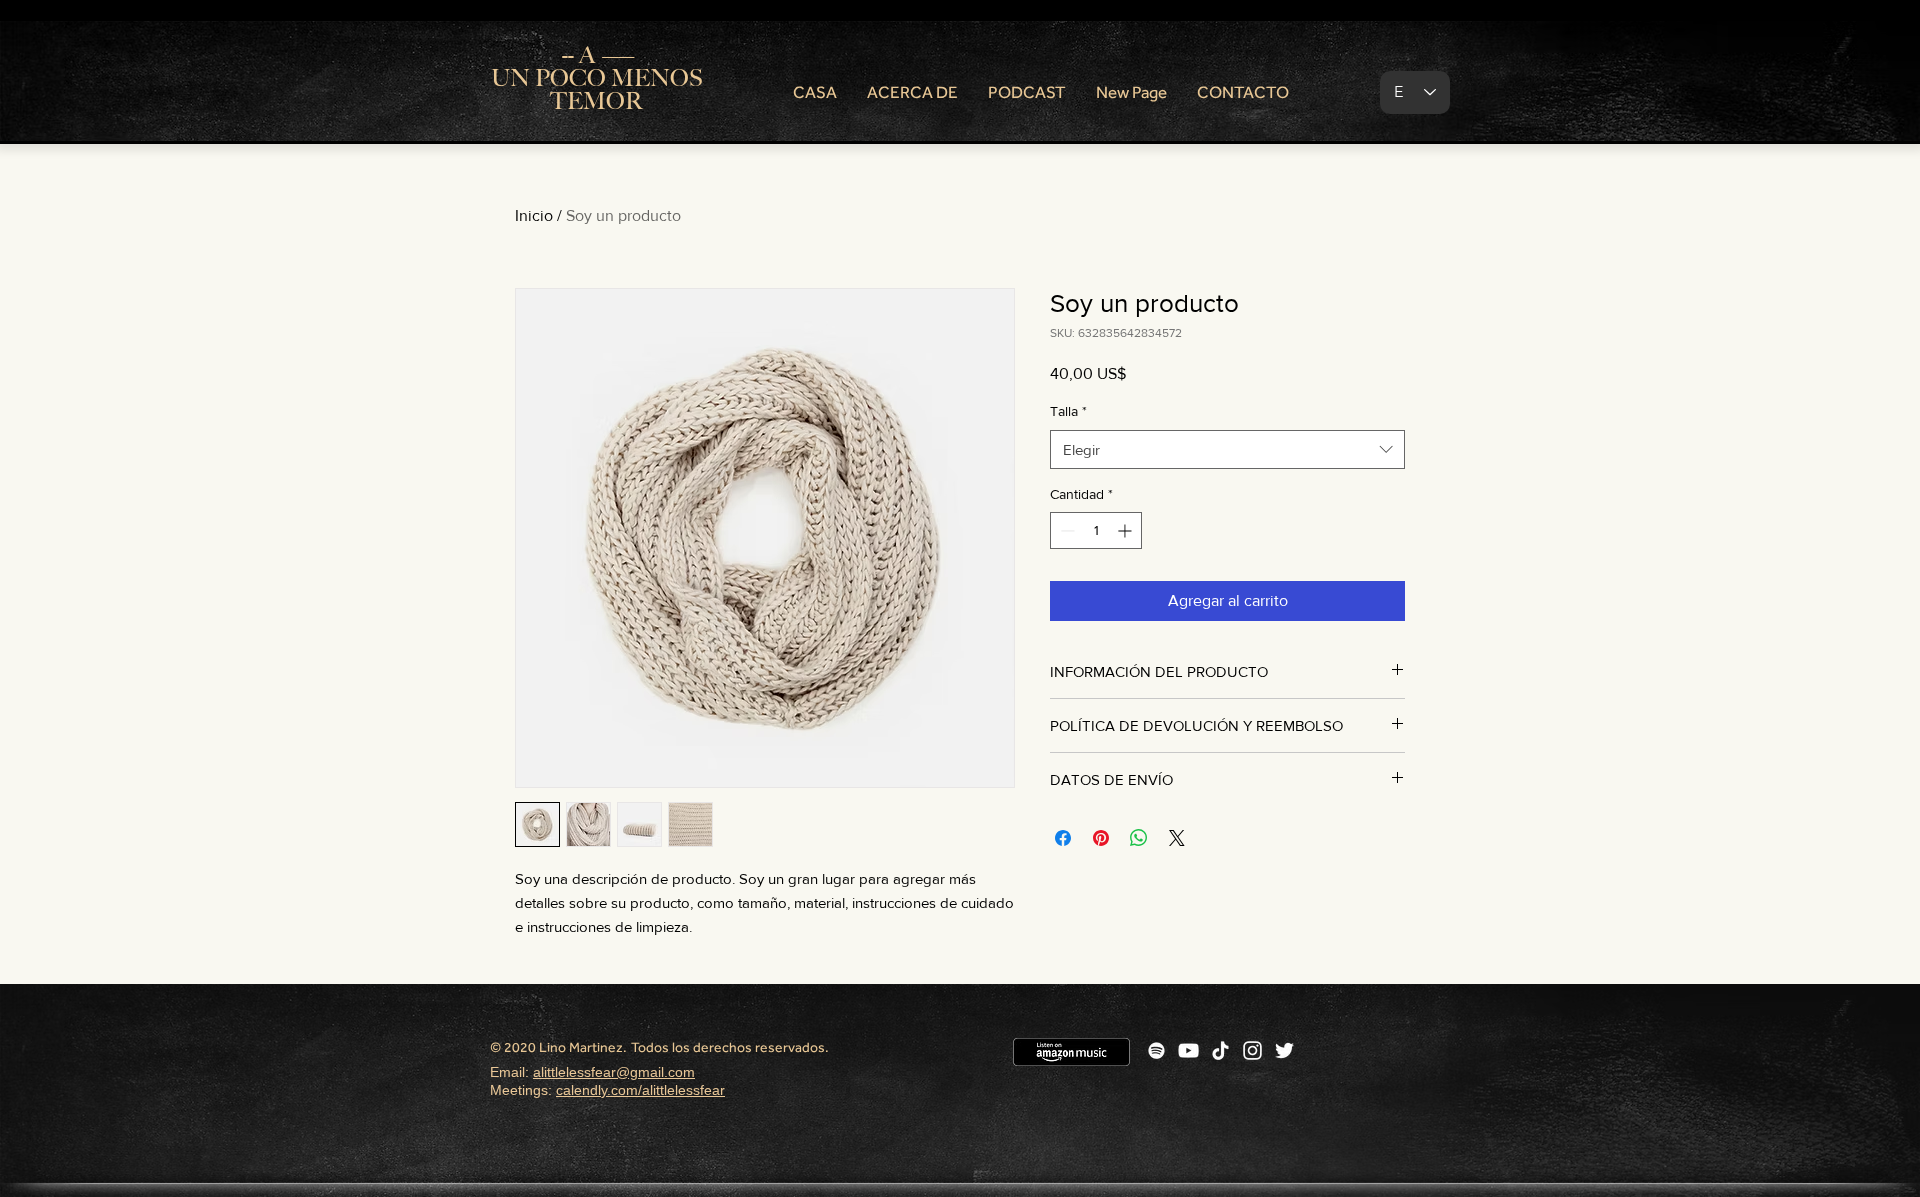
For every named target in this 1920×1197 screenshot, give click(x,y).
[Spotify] (1156, 1050)
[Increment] (1126, 530)
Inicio (534, 215)
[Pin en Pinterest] (1101, 838)
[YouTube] (1188, 1050)
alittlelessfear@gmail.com (614, 1072)
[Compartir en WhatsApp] (1139, 838)
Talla (1068, 411)
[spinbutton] (1096, 530)
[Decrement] (1065, 530)
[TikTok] (1220, 1050)
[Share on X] (1177, 838)
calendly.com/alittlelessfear (640, 1090)
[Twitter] (1284, 1050)
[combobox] (1227, 449)
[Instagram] (1252, 1050)
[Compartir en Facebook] (1063, 838)
